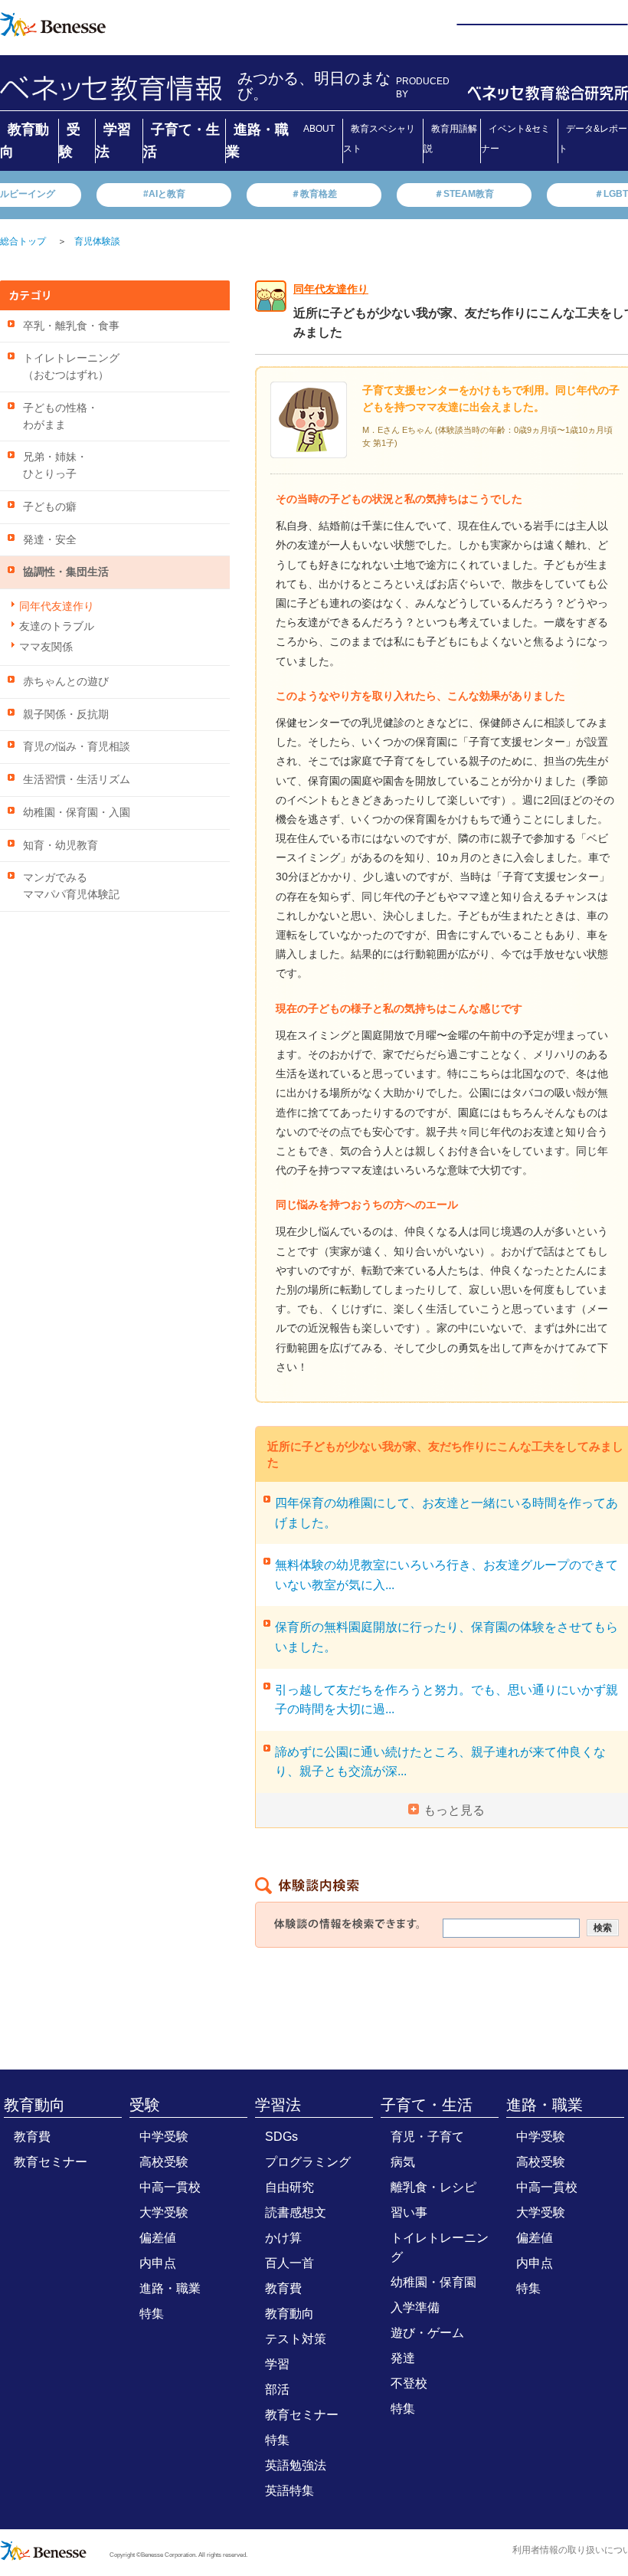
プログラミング (308, 2162)
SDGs (281, 2137)
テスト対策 (296, 2339)
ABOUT (319, 129)
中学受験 (164, 2137)
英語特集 (289, 2491)
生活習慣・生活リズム (77, 780)
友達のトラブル (57, 626)
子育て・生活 (427, 2105)
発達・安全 (50, 540)
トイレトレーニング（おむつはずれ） (71, 367)
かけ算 (283, 2238)
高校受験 (164, 2162)
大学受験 (164, 2212)
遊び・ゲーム (427, 2333)
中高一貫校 (170, 2187)
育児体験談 (97, 241)
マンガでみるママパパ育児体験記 (71, 886)
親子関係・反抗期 (66, 714)
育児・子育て (427, 2137)
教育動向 (34, 2105)
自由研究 (289, 2187)
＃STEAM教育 (464, 194)
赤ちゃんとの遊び (66, 682)
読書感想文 (296, 2212)
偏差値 (158, 2238)
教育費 (32, 2137)
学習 (277, 2364)
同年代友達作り (57, 606)
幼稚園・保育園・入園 (77, 813)
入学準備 (415, 2307)
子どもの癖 (50, 507)
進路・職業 (170, 2288)
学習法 (278, 2105)
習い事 (409, 2212)
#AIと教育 (164, 194)
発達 (403, 2358)
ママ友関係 (46, 647)
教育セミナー (51, 2162)
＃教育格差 (314, 194)
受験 (145, 2105)
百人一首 (289, 2263)
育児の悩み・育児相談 (77, 747)
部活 (277, 2389)
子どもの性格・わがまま (61, 416)
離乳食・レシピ (433, 2187)
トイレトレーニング (440, 2247)
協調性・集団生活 (66, 572)
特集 (152, 2314)
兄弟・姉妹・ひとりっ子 (55, 465)
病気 (403, 2162)
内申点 (158, 2263)
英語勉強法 (296, 2465)
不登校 (409, 2383)
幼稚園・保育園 (433, 2282)
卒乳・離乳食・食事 (71, 326)
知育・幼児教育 (61, 846)
